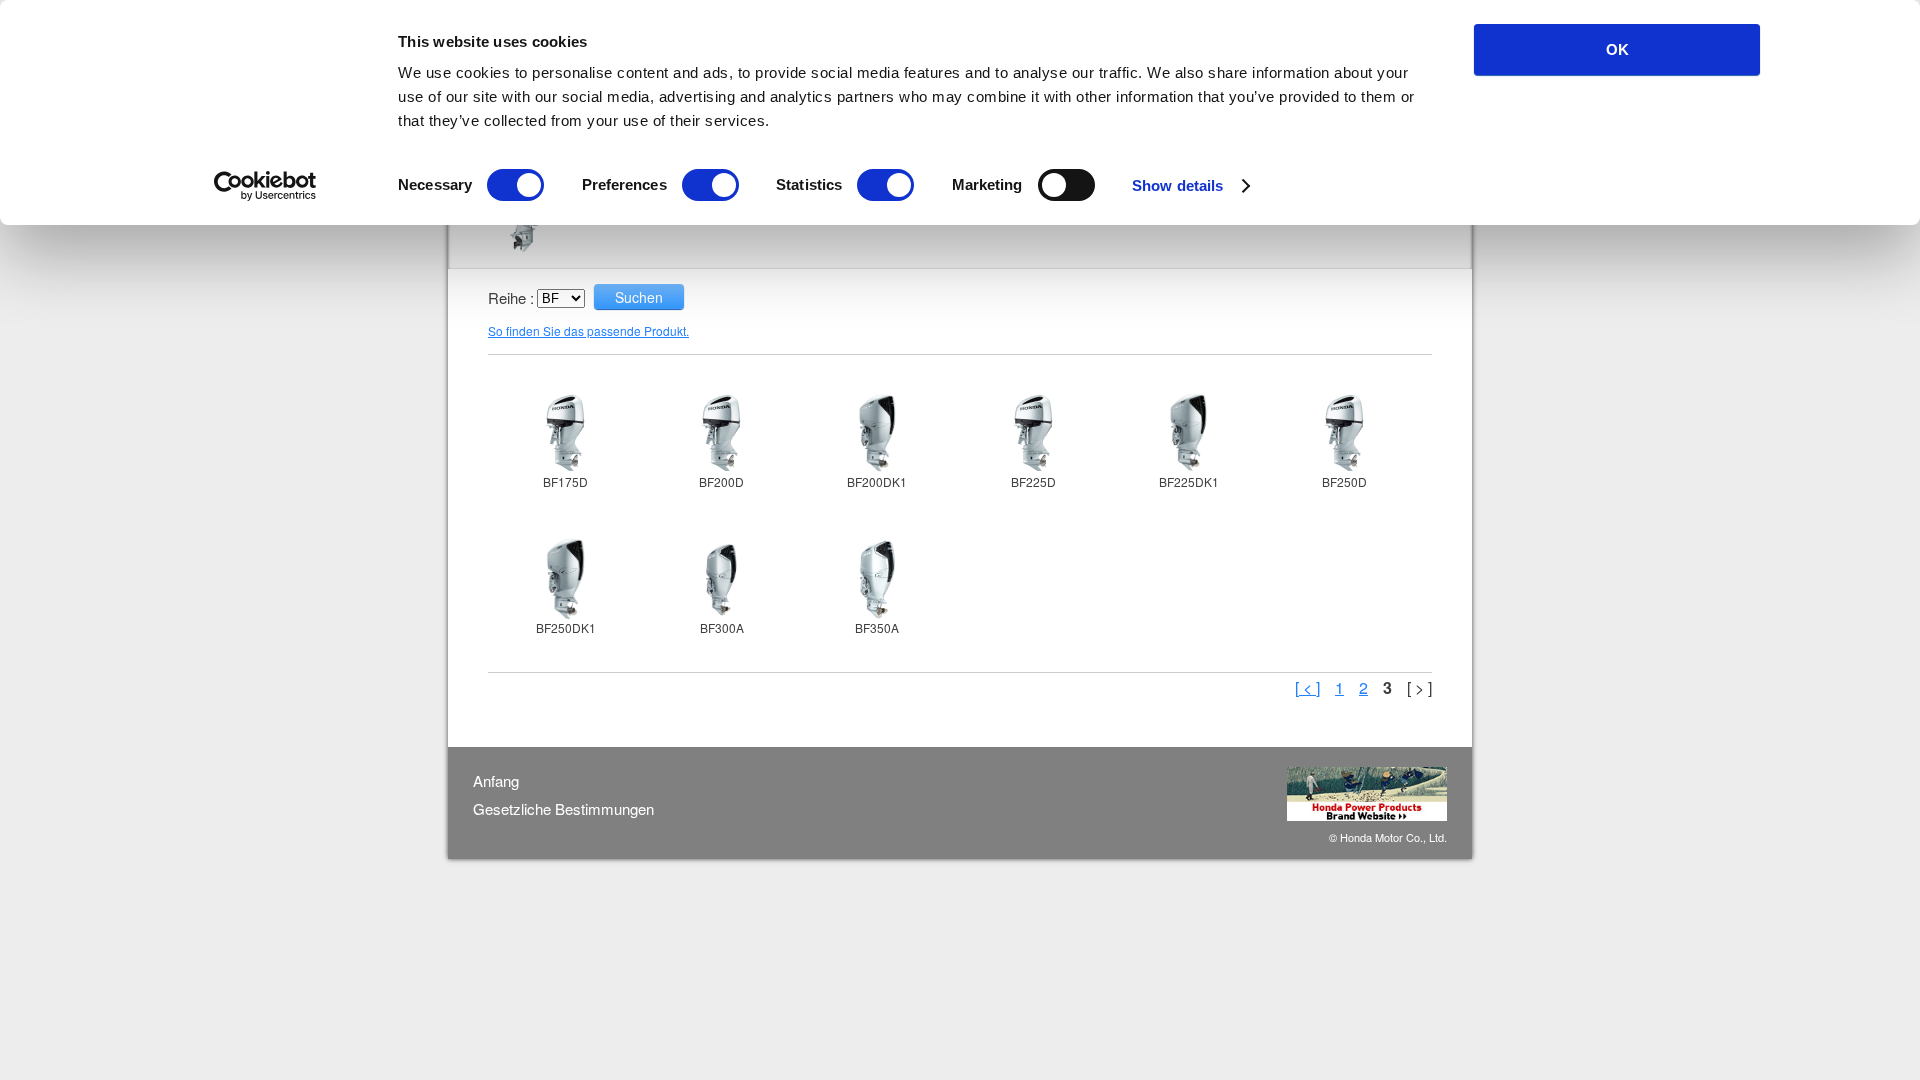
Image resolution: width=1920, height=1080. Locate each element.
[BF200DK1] (877, 433)
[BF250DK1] (566, 579)
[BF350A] (877, 579)
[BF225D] (1033, 433)
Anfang (496, 781)
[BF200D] (722, 433)
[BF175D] (566, 433)
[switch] (710, 185)
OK (1617, 49)
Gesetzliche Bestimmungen (563, 809)
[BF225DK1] (1189, 433)
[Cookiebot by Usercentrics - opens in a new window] (265, 186)
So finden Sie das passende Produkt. (588, 330)
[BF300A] (722, 579)
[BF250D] (1345, 433)
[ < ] (1307, 687)
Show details (1177, 185)
